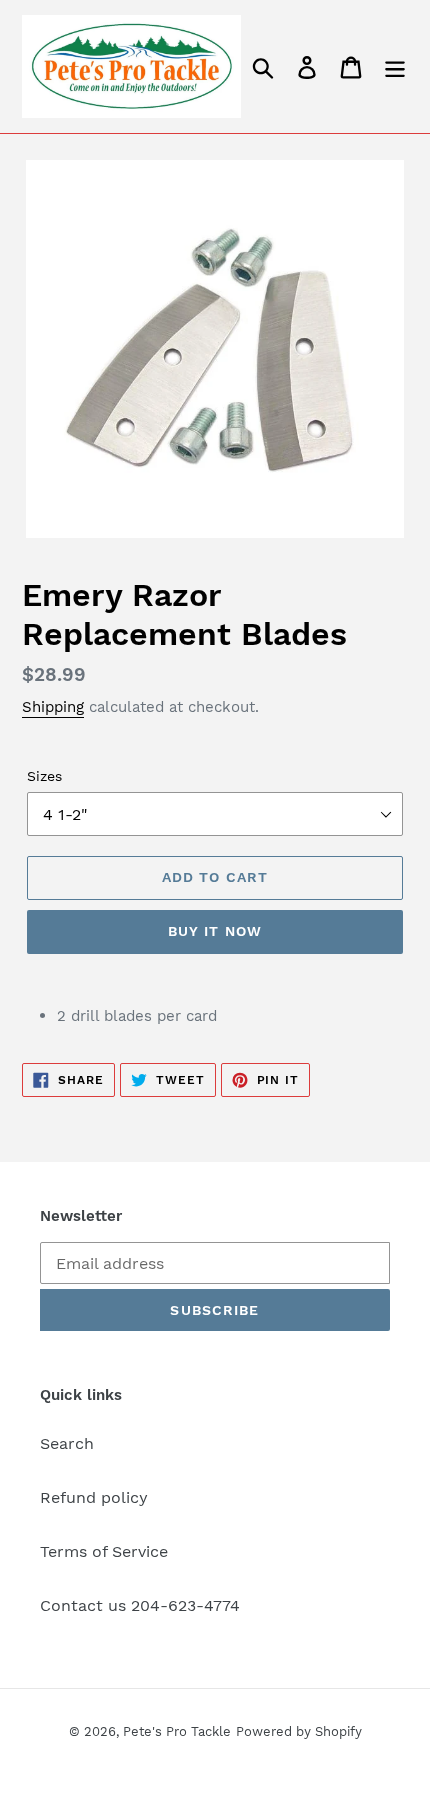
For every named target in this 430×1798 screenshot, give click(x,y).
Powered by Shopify (299, 1731)
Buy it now (215, 931)
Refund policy (94, 1497)
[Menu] (395, 66)
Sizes (44, 776)
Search (67, 1443)
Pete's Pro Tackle (177, 1731)
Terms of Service (104, 1551)
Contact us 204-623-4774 (140, 1605)
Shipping (53, 707)
